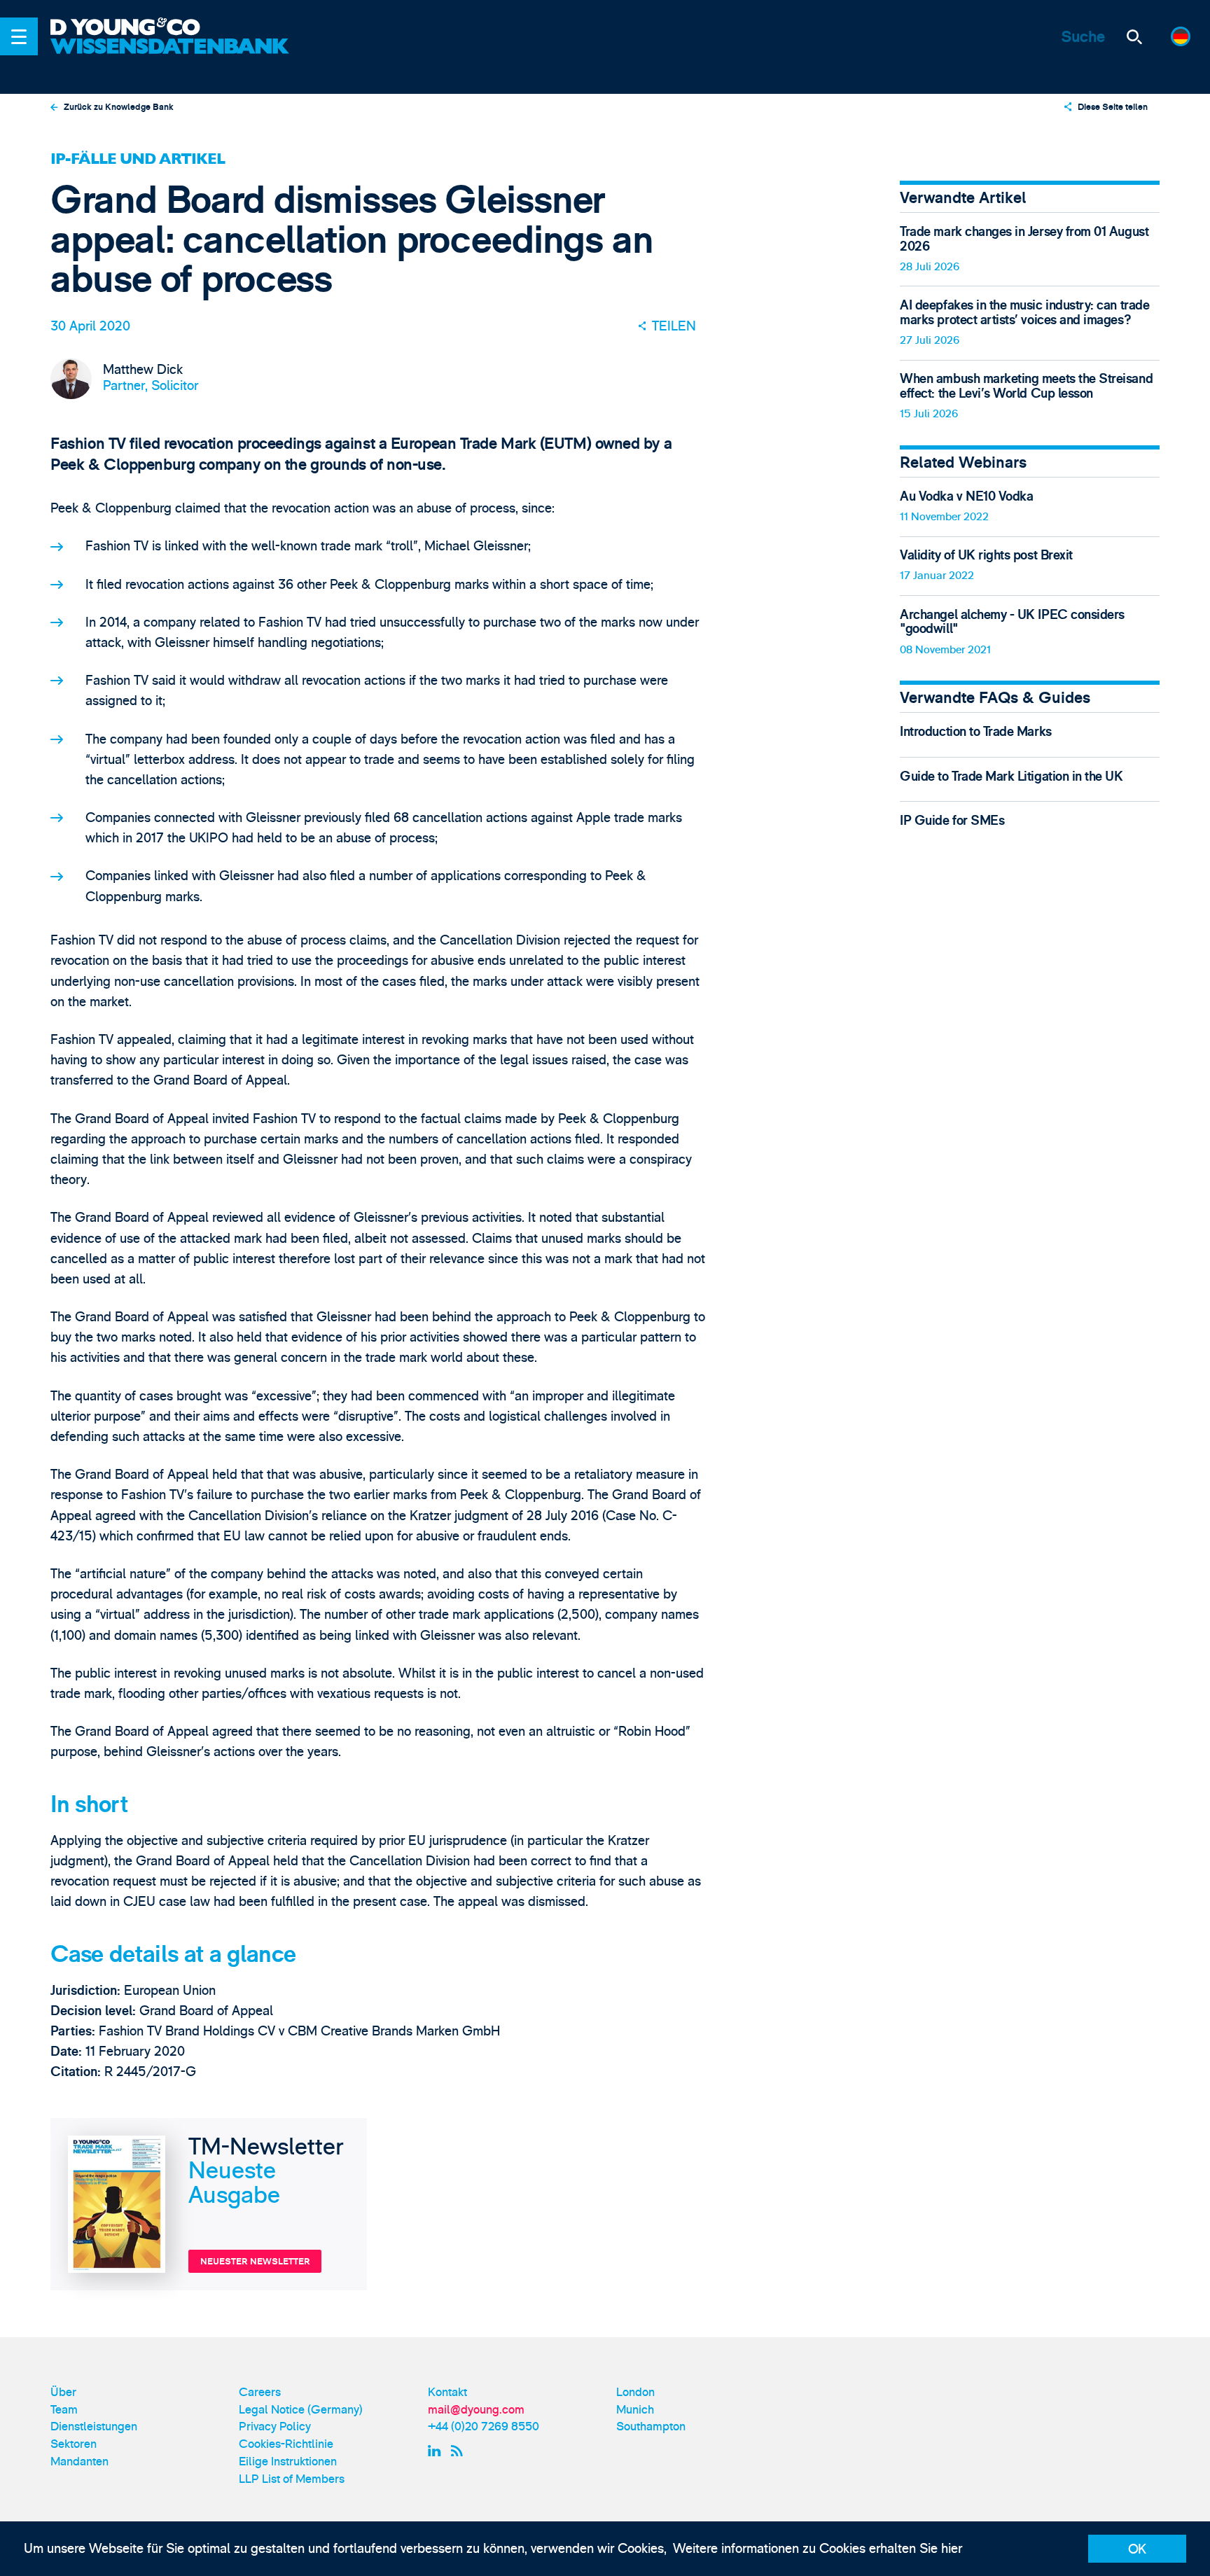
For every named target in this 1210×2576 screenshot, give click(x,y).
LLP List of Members (292, 2479)
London (635, 2392)
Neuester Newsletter (255, 2262)
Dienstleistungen (94, 2427)
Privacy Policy (275, 2427)
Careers (260, 2392)
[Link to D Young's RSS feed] (460, 2450)
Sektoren (74, 2444)
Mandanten (79, 2462)
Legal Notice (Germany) (301, 2410)
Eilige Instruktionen (288, 2462)
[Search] (1134, 36)
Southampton (651, 2427)
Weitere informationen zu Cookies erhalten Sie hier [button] (818, 2549)
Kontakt (447, 2392)
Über (63, 2392)
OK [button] (1137, 2549)
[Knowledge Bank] (172, 57)
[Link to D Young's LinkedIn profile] (436, 2450)
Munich (635, 2410)
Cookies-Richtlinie (286, 2444)
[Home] (172, 28)
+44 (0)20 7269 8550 (484, 2427)
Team (64, 2410)
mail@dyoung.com (476, 2410)
